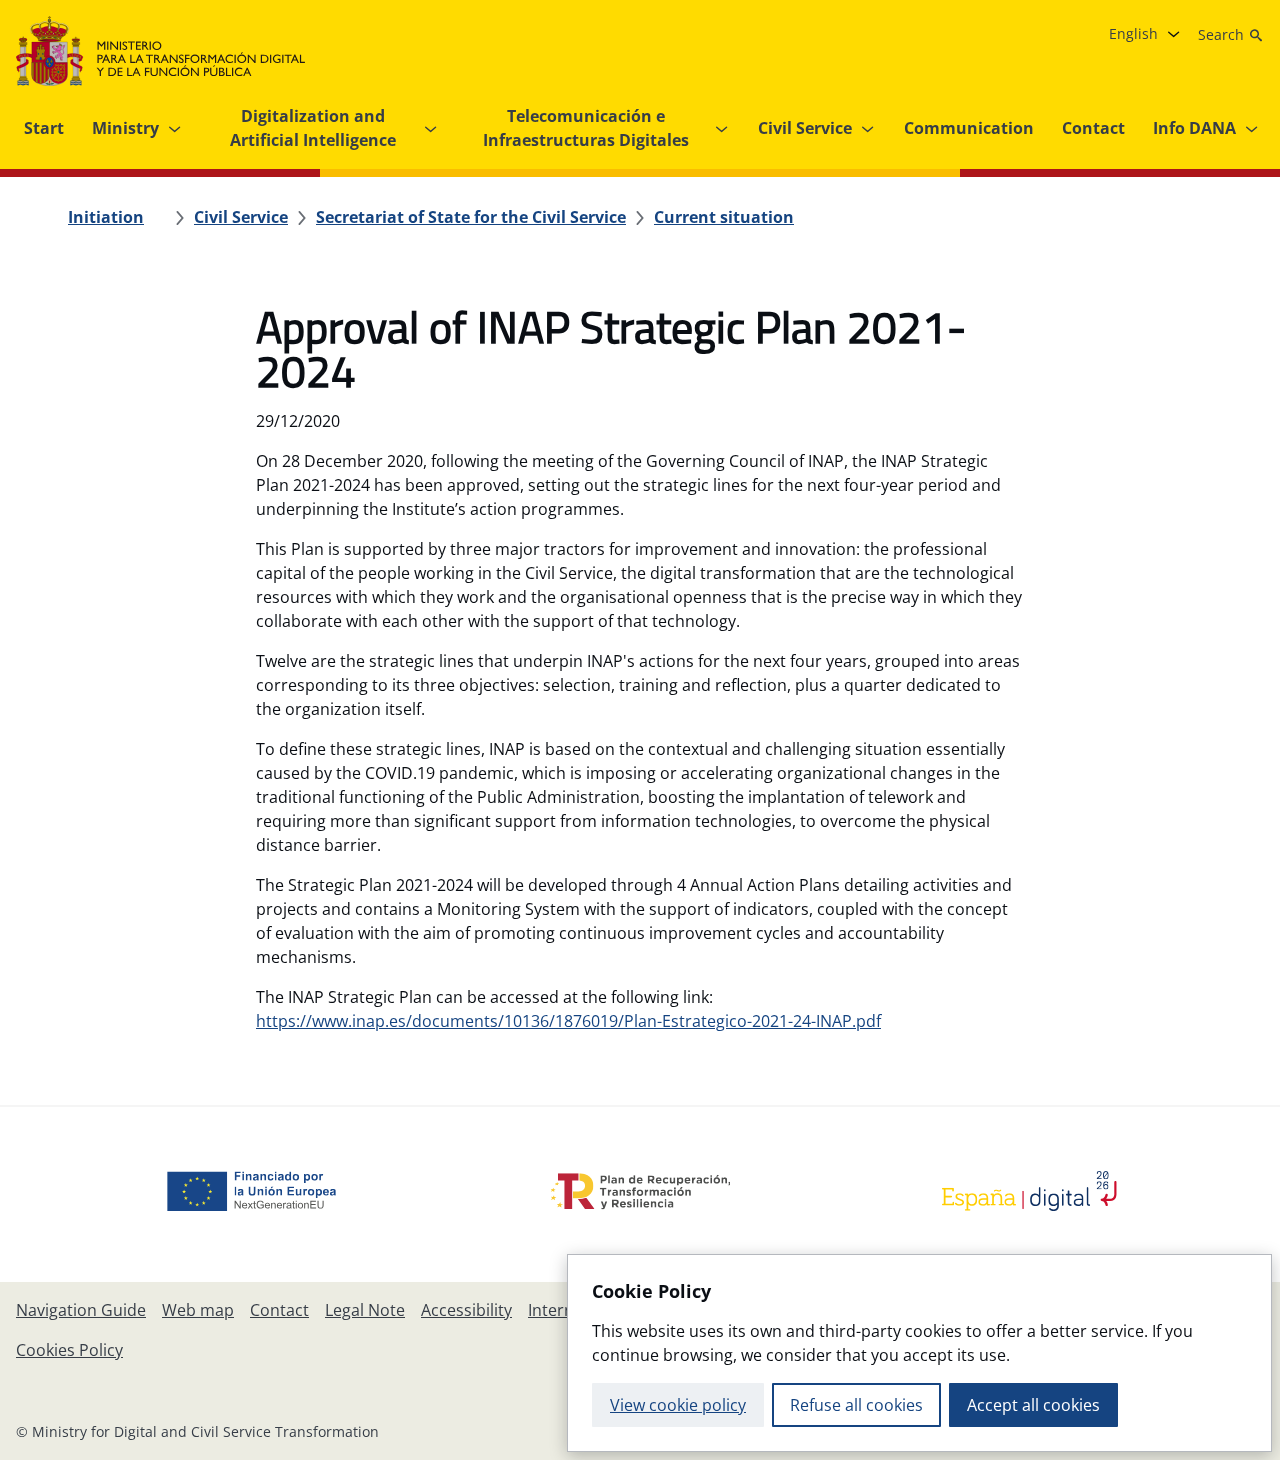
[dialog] (919, 1353)
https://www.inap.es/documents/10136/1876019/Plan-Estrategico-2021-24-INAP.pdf (568, 1021)
